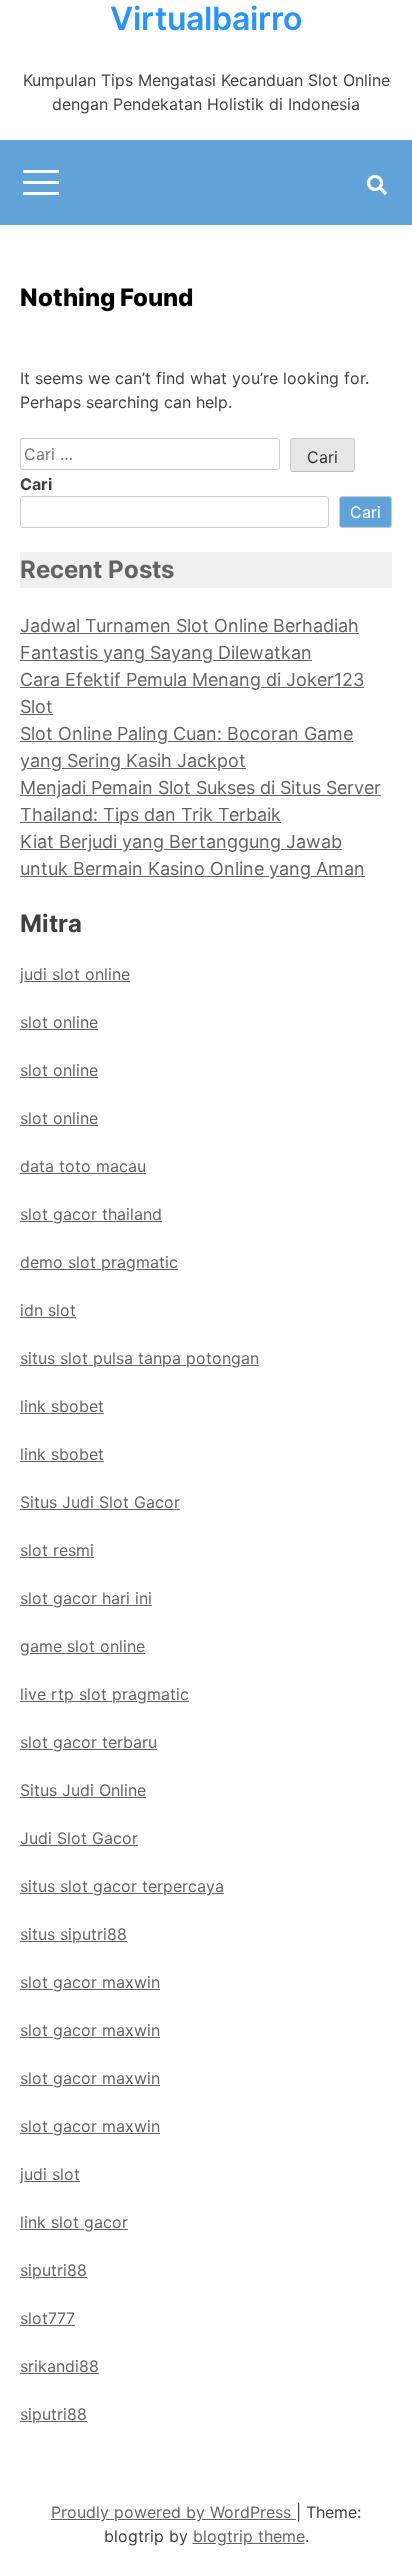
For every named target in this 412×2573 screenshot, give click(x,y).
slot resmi (57, 1550)
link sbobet (62, 1406)
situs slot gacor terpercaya (122, 1886)
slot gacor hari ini (86, 1598)
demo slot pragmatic (99, 1262)
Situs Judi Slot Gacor (100, 1502)
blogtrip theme (249, 2536)
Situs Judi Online (83, 1790)
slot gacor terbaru (88, 1742)
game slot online (82, 1646)
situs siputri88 (73, 1934)
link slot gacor (74, 2222)
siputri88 (53, 2270)
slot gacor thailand (91, 1214)
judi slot (50, 2174)
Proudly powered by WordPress (173, 2512)
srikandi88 (59, 2366)
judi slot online (75, 974)
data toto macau (83, 1166)
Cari (36, 484)
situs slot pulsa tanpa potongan (139, 1358)
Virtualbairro (206, 19)
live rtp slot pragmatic (104, 1694)
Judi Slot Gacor (79, 1838)
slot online (59, 1022)
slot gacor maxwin (90, 1982)
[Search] (377, 185)
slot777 (47, 2318)
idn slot (48, 1310)
